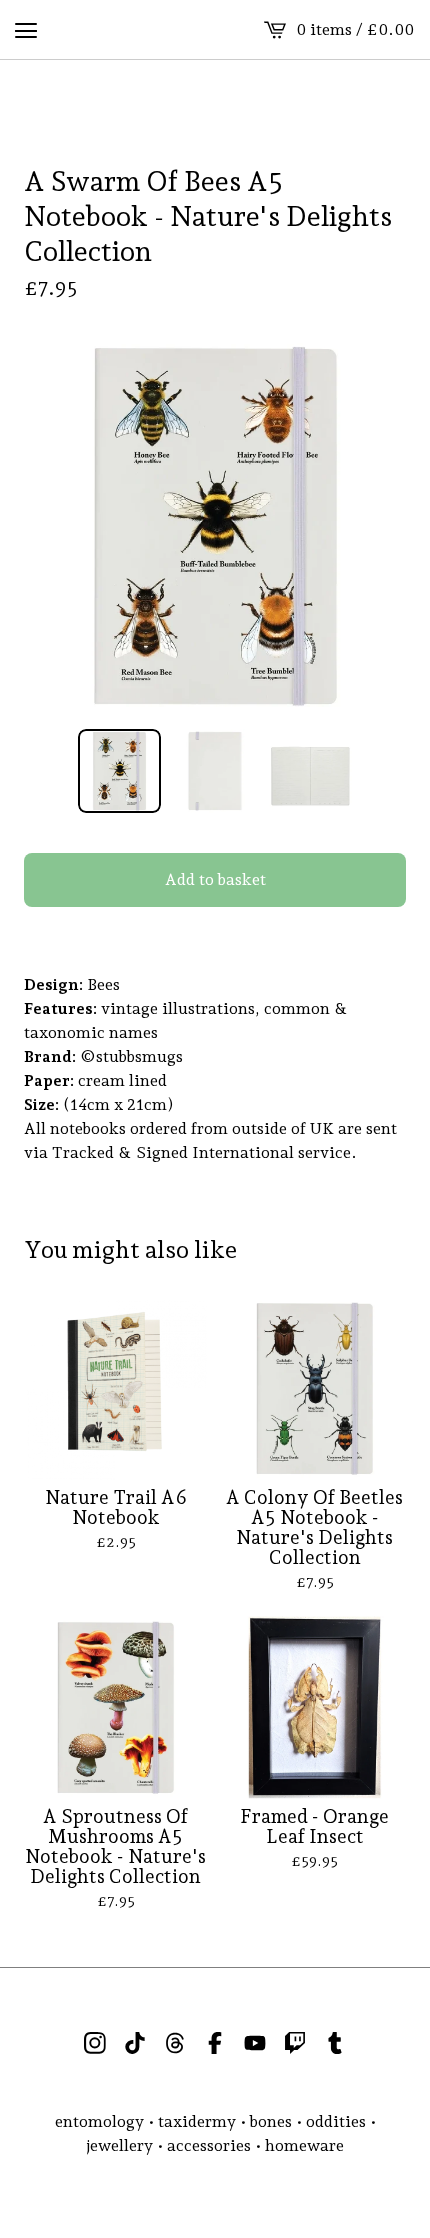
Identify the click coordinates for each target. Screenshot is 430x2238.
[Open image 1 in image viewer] (215, 526)
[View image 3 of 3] (311, 771)
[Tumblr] (335, 2043)
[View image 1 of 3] (120, 771)
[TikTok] (135, 2043)
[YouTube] (255, 2043)
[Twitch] (295, 2043)
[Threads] (175, 2043)
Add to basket (215, 879)
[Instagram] (95, 2043)
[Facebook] (215, 2043)
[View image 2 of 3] (215, 771)
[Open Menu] (26, 30)
